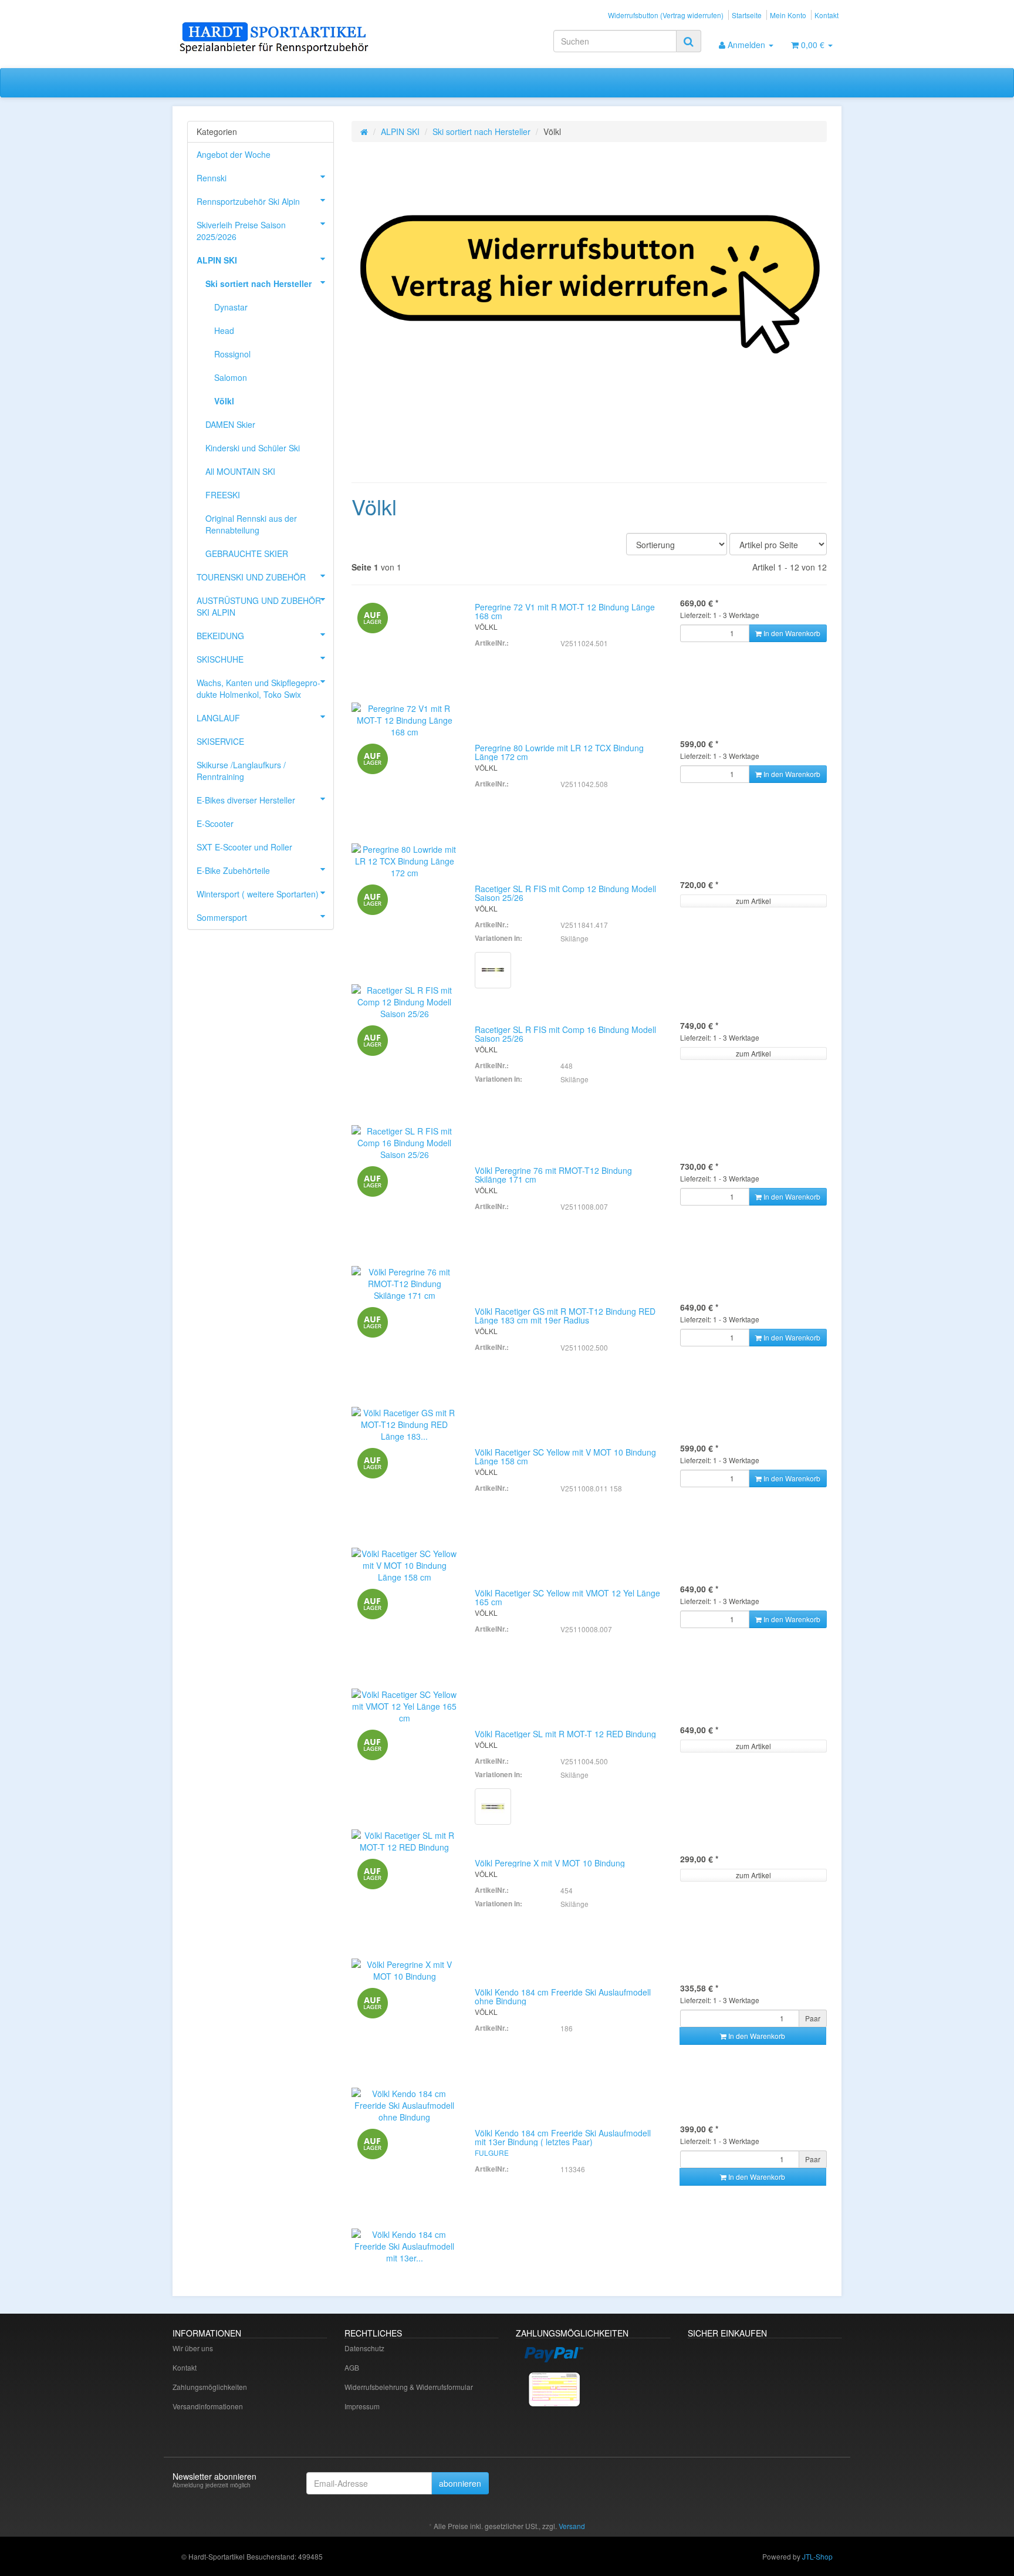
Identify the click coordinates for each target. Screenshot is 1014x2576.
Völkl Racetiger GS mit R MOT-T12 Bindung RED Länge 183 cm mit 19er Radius (565, 1316)
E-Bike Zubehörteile (233, 870)
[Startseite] (364, 131)
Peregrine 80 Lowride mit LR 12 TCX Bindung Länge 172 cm (559, 752)
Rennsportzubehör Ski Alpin (248, 201)
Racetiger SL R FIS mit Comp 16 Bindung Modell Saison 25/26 (565, 1034)
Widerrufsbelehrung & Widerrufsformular (409, 2387)
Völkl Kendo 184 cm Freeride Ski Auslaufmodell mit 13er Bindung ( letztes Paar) (563, 2137)
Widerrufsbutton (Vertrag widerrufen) (666, 15)
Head (224, 330)
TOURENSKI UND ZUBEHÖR (251, 577)
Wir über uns (193, 2348)
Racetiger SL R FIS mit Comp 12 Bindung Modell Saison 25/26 (565, 893)
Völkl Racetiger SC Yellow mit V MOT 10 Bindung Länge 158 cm (565, 1456)
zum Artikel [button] (753, 901)
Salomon (231, 377)
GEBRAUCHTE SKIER (247, 553)
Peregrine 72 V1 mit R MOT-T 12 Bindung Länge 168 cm (565, 611)
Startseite (747, 15)
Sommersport (222, 917)
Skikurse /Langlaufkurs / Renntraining (241, 771)
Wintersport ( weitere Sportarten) (258, 894)
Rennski (212, 178)
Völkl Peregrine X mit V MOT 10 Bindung (550, 1863)
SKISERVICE (220, 741)
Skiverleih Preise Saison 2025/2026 (241, 231)
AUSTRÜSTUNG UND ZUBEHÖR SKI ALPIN (259, 606)
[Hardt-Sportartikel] (278, 39)
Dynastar (231, 307)
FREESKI (223, 495)
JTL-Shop (817, 2556)
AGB (352, 2367)
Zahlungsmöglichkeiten (210, 2387)
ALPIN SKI (400, 131)
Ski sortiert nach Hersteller (481, 131)
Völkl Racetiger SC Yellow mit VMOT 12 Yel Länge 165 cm (567, 1597)
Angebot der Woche (234, 154)
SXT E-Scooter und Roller (244, 847)
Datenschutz (364, 2348)
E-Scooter (215, 823)
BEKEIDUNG (220, 636)
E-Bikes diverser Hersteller (246, 800)
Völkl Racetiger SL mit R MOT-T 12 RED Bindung (565, 1734)
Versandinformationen (208, 2406)
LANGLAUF (218, 718)
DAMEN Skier (230, 424)
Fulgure (492, 2153)
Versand (572, 2526)
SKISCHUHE (220, 659)
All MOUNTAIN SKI (240, 471)
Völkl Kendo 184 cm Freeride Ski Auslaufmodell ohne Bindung (563, 1996)
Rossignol (232, 354)
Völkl (224, 401)
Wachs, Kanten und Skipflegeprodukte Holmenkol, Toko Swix (258, 688)
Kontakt (827, 15)
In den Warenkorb (756, 2036)
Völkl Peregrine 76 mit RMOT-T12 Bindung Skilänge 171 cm (553, 1175)
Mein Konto (788, 15)
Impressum (362, 2406)
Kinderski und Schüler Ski (253, 448)
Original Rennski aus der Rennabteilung (251, 524)
